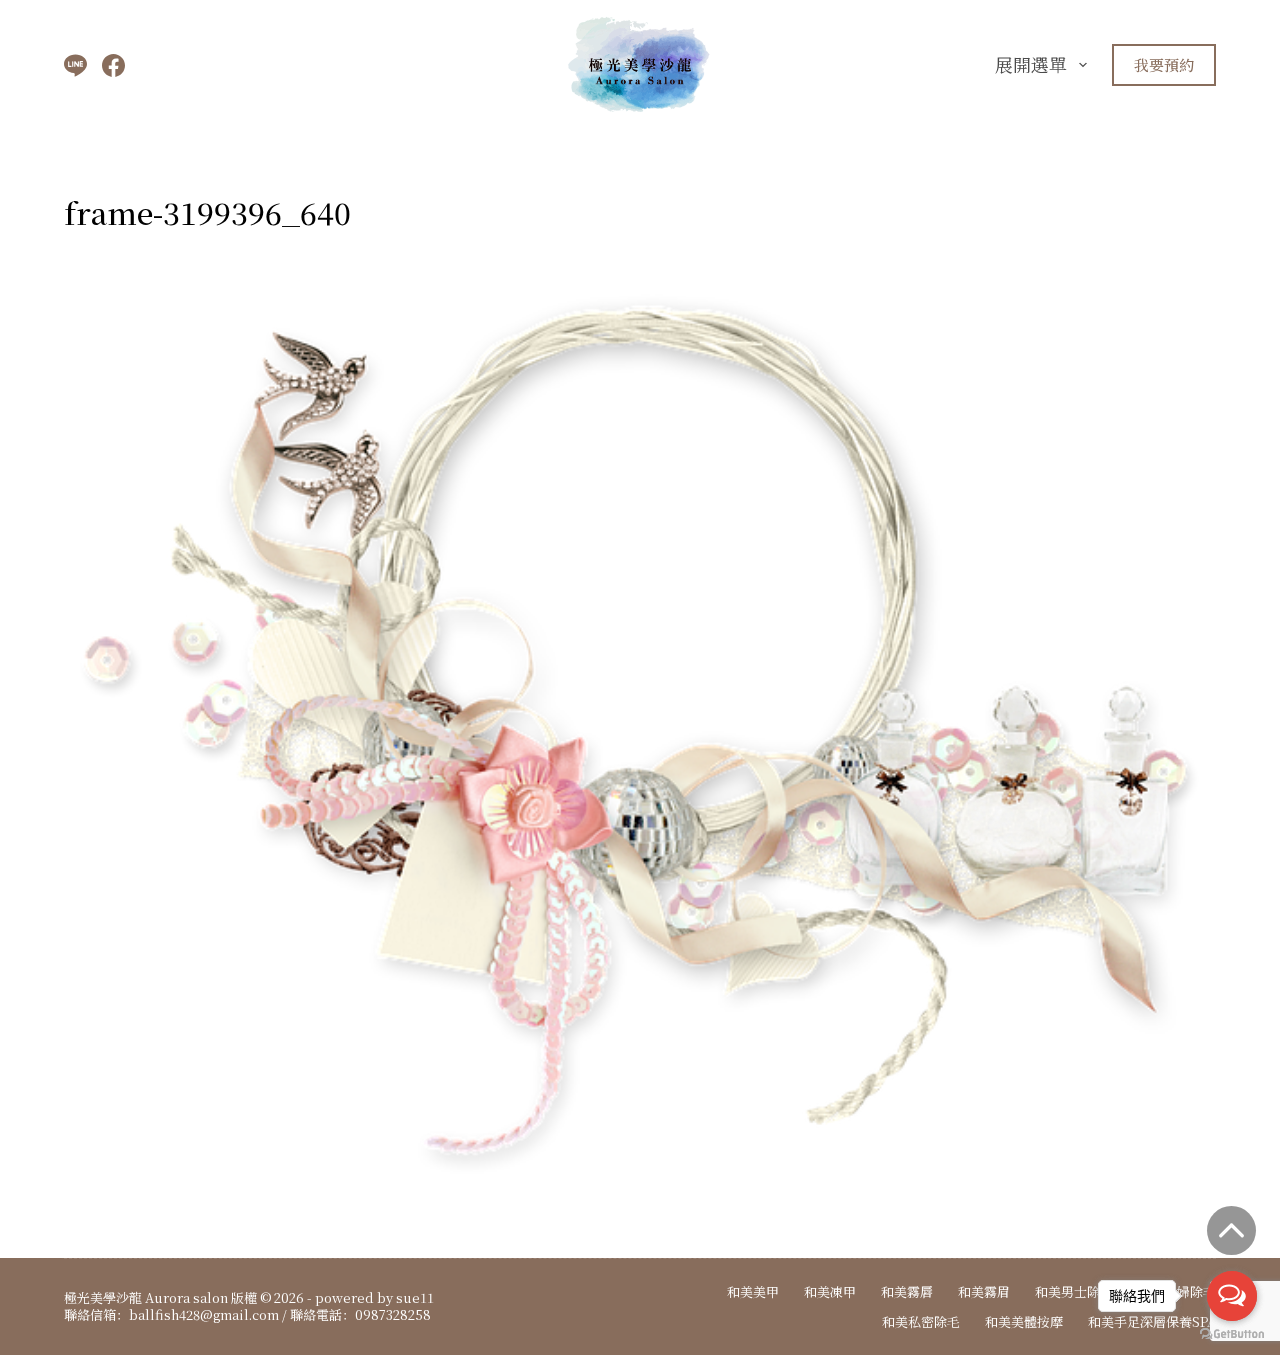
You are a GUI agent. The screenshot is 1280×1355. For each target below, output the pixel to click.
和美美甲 (753, 1292)
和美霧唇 (907, 1292)
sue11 (415, 1297)
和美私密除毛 (921, 1322)
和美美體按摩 (1024, 1322)
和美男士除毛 (1074, 1292)
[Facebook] (113, 65)
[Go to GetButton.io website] (1232, 1334)
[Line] (75, 65)
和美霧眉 (984, 1292)
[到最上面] (1231, 1230)
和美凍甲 (830, 1292)
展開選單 (1031, 64)
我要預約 (1164, 64)
